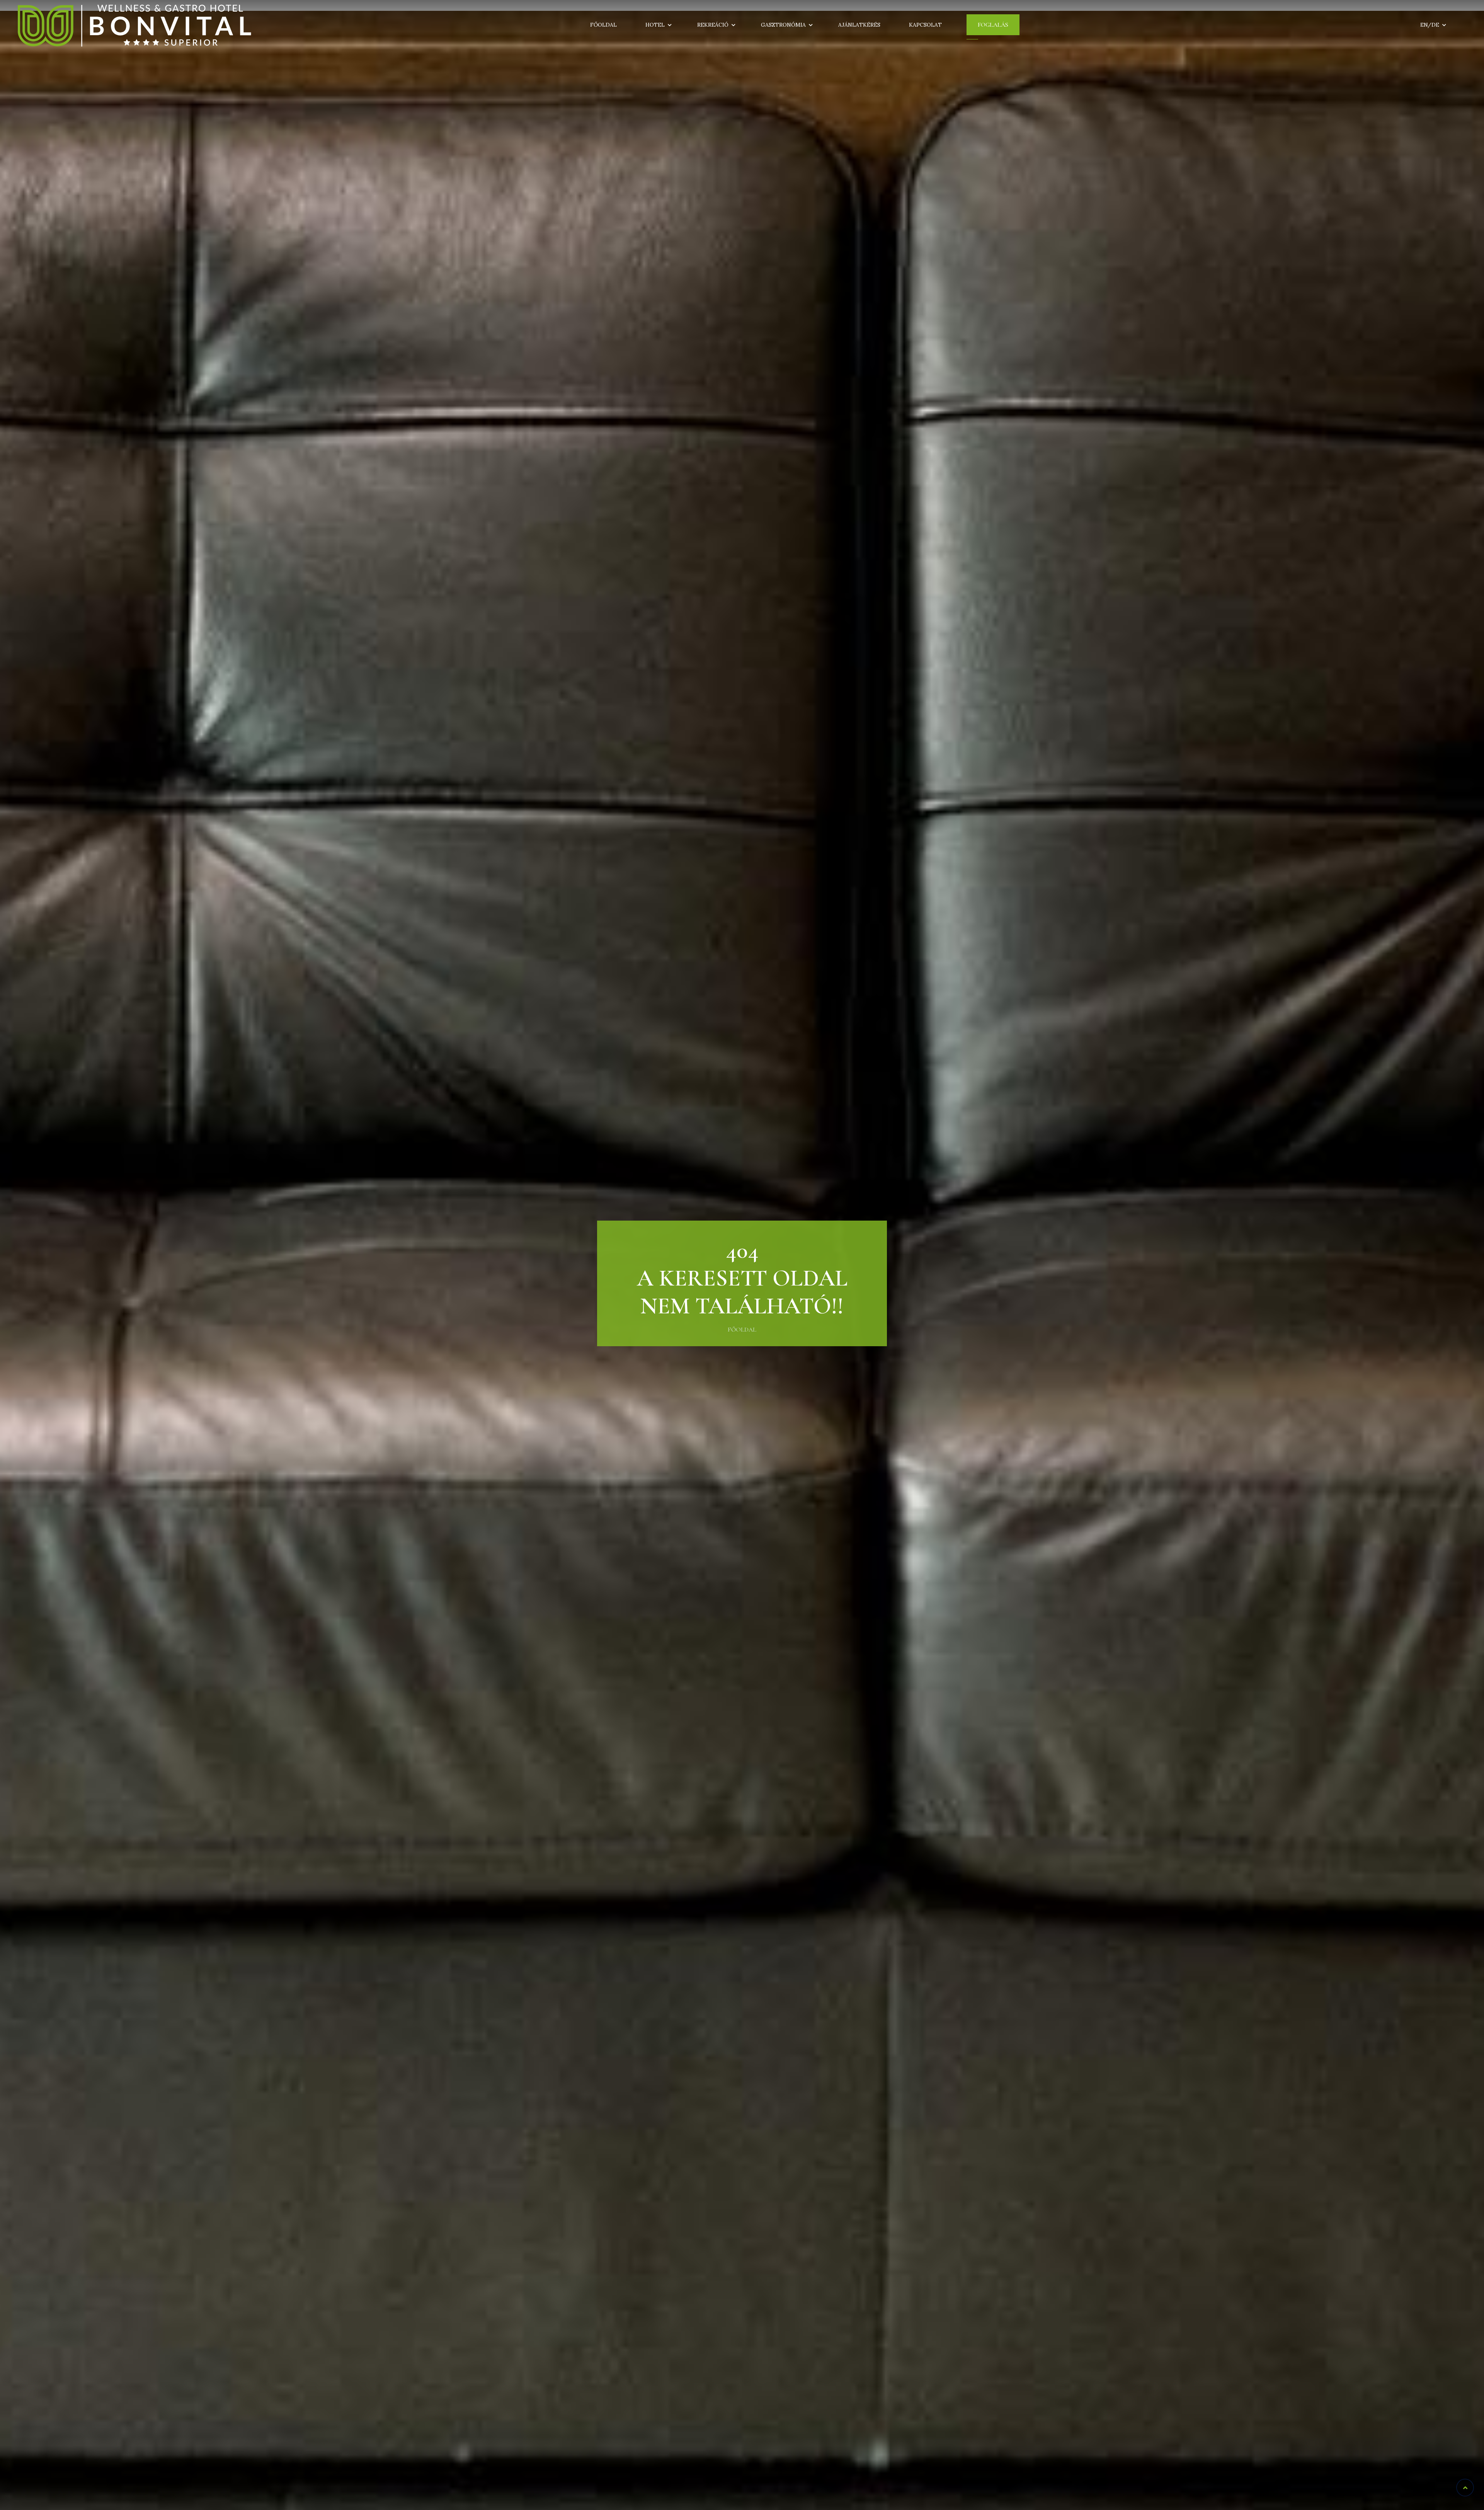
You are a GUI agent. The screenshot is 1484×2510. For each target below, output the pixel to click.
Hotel (655, 25)
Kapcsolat (925, 25)
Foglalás (993, 25)
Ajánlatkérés (859, 25)
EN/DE (1430, 25)
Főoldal (603, 25)
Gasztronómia (783, 25)
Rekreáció (713, 25)
